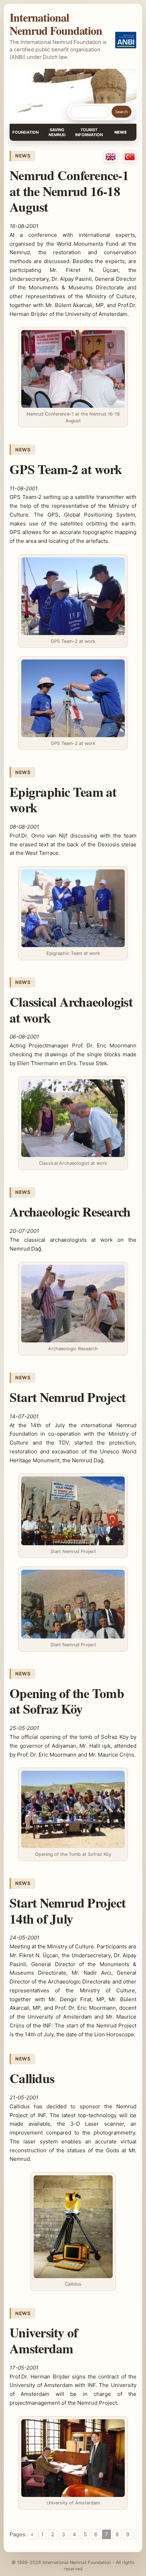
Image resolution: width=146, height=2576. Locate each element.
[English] (111, 157)
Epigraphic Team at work (63, 800)
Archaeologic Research (70, 1212)
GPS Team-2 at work (66, 469)
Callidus (32, 2078)
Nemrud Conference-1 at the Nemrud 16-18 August (69, 191)
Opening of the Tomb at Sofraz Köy (67, 1701)
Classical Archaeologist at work (71, 1009)
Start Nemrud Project (68, 1397)
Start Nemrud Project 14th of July (68, 1910)
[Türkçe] (130, 157)
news (23, 156)
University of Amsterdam (44, 2340)
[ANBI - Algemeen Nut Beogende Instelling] (126, 40)
